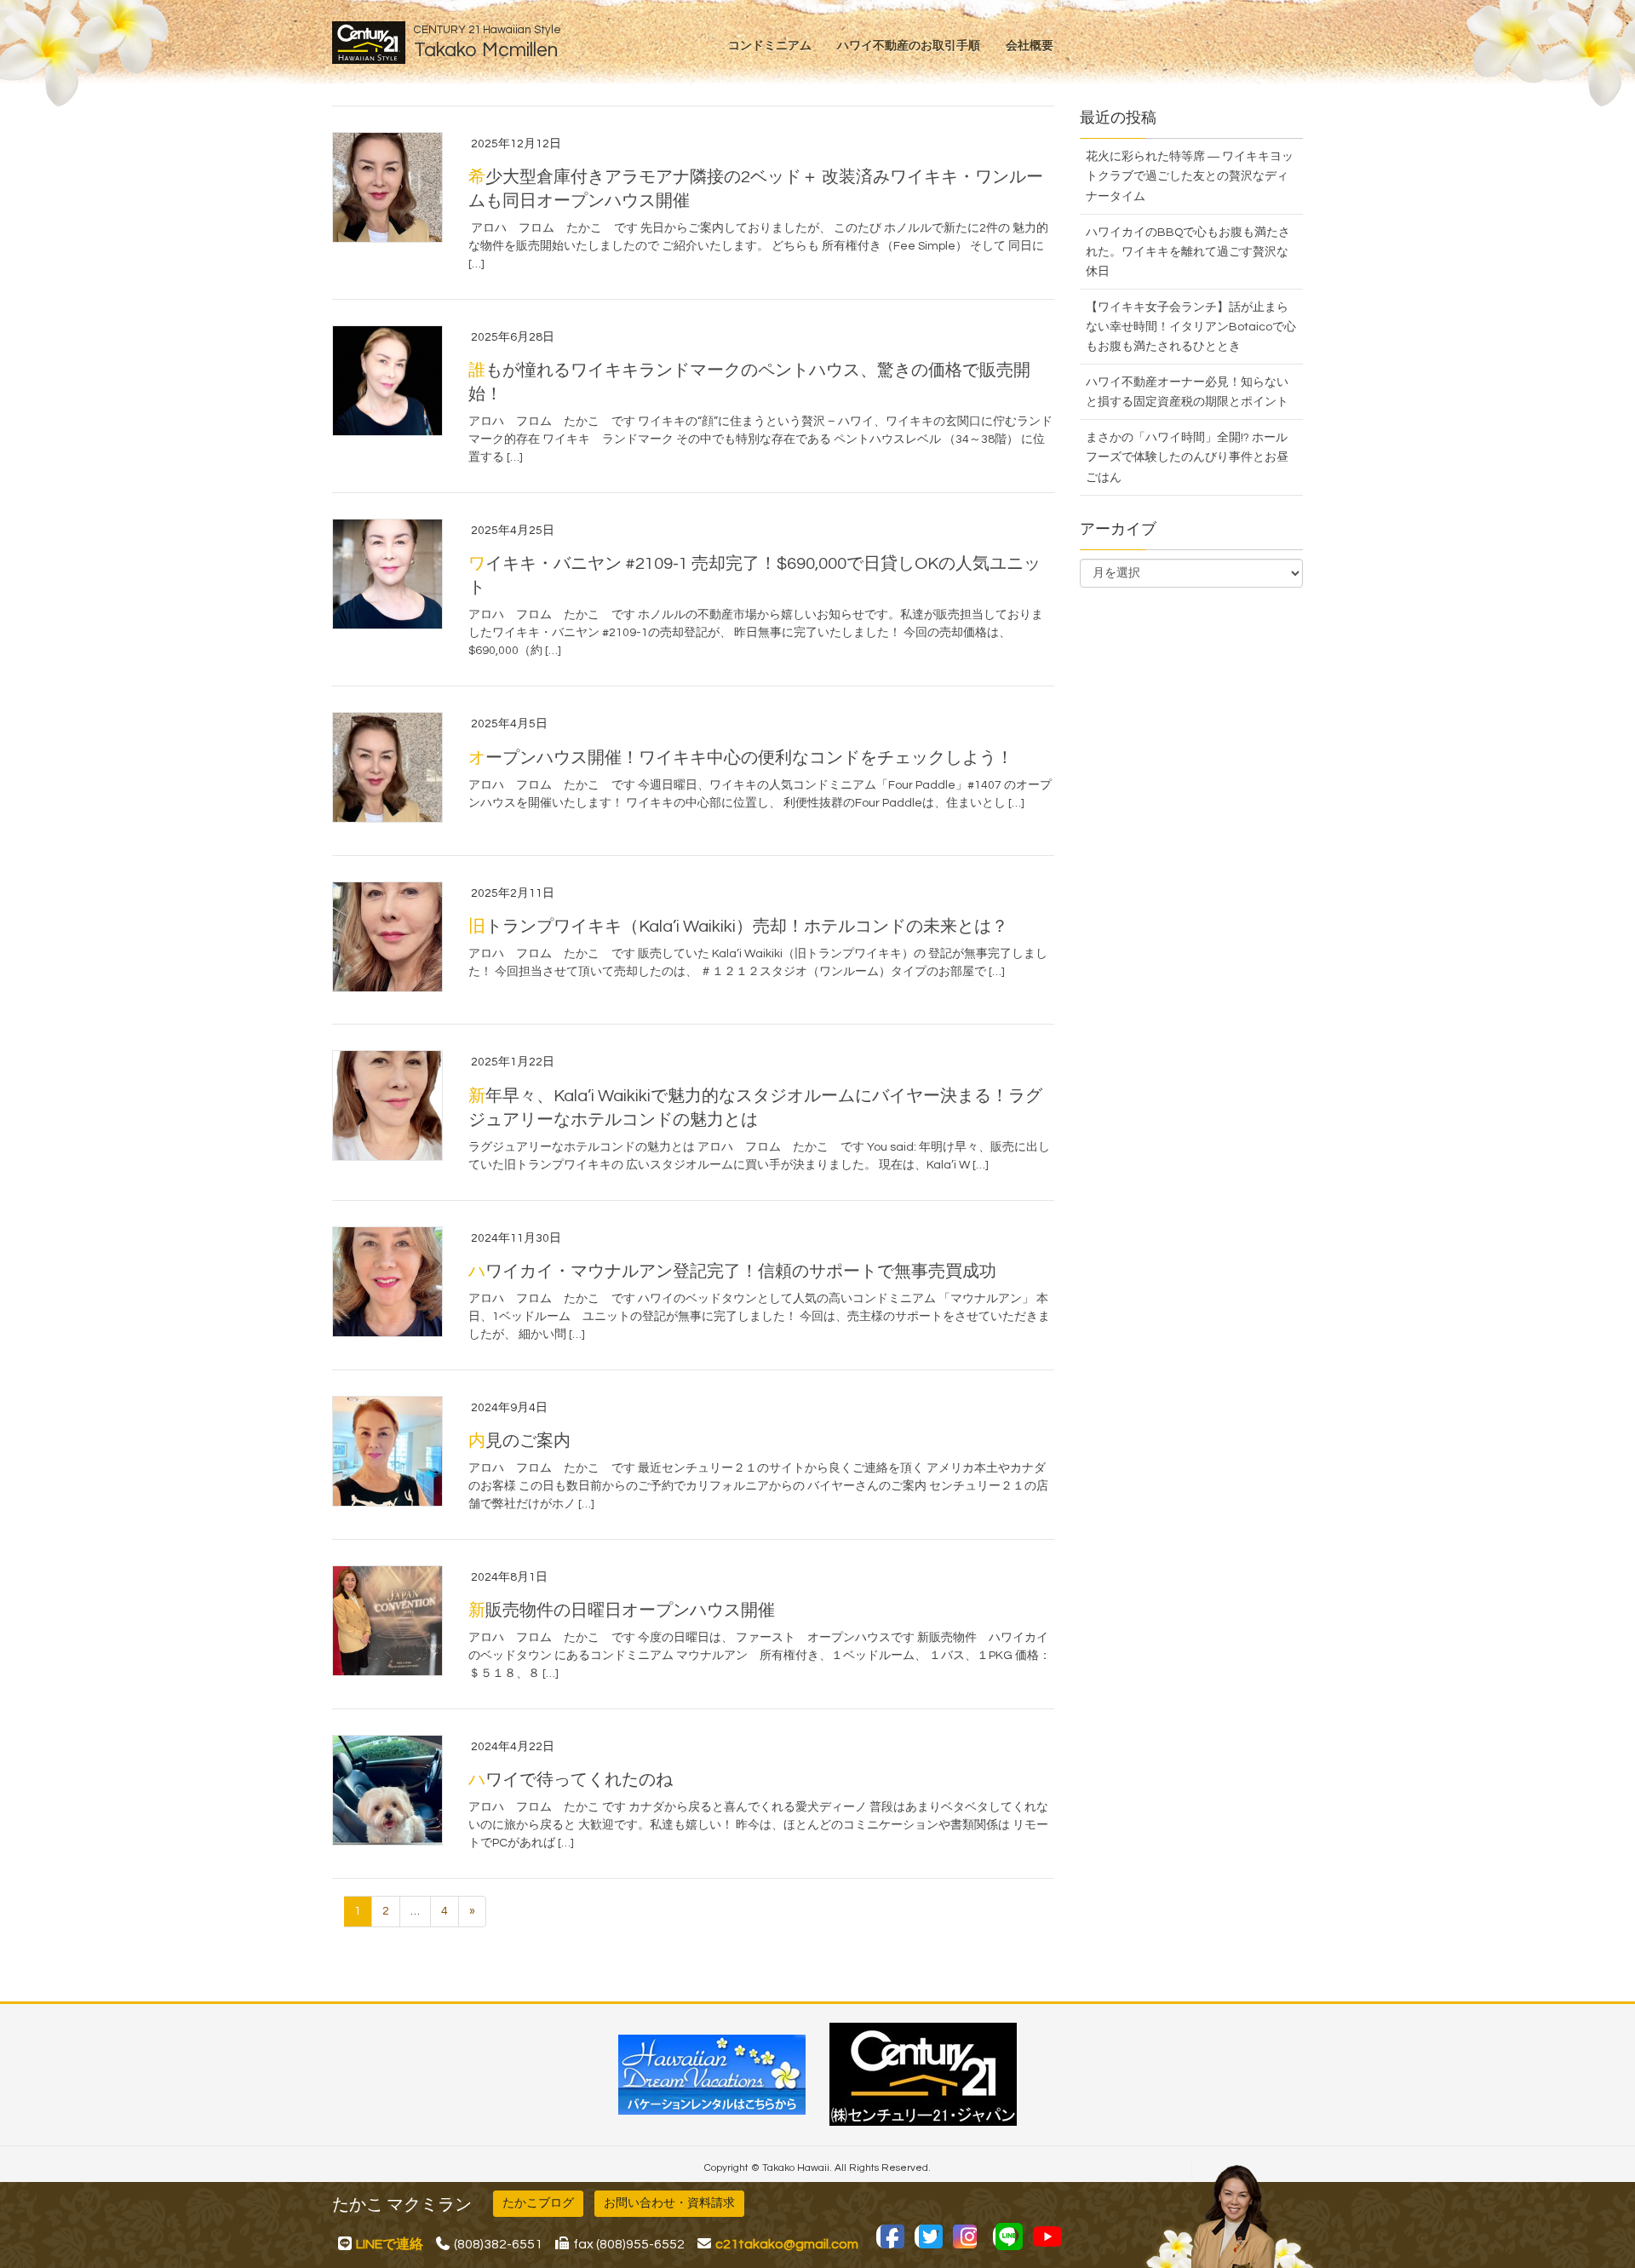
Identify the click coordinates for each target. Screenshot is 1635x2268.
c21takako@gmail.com (787, 2244)
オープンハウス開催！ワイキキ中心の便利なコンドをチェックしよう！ (741, 758)
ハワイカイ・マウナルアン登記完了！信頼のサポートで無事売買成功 (732, 1272)
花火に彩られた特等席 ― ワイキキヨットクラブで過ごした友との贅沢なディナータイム (1190, 176)
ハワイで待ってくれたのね (571, 1780)
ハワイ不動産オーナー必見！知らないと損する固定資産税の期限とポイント (1187, 392)
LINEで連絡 (390, 2244)
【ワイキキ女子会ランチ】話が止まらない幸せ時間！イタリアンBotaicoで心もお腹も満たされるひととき (1191, 327)
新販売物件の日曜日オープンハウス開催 (622, 1611)
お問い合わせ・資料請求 (669, 2203)
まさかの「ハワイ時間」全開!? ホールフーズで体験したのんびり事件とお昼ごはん (1187, 457)
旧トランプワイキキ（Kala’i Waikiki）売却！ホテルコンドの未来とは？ (738, 927)
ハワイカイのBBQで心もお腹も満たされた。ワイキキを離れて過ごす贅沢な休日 (1188, 252)
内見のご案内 (519, 1441)
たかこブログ (538, 2203)
